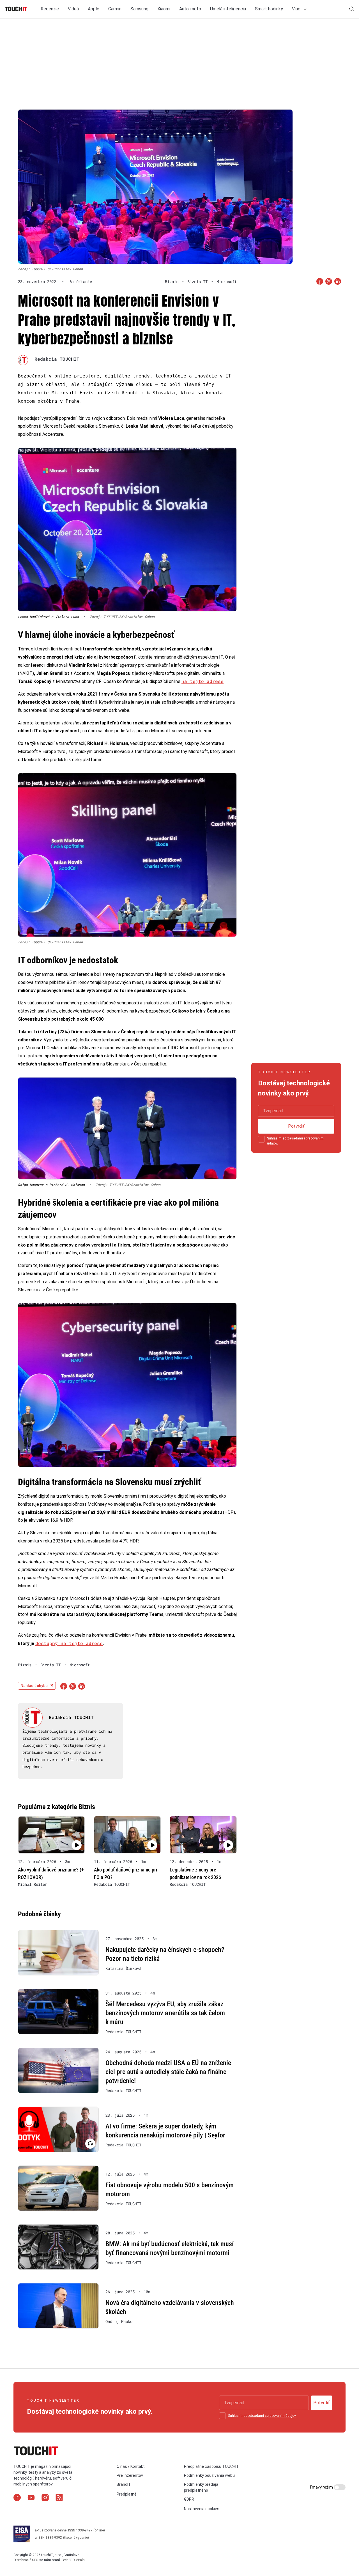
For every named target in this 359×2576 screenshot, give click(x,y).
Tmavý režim (322, 2487)
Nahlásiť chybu (34, 1686)
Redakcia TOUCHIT (57, 359)
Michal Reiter (33, 1884)
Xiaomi (164, 9)
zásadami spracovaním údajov (272, 2416)
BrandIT (124, 2484)
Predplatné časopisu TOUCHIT (211, 2466)
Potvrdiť (296, 1126)
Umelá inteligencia (228, 9)
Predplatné (127, 2494)
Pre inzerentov (130, 2475)
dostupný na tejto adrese (69, 1643)
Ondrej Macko (119, 2322)
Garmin (115, 9)
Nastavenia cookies (202, 2509)
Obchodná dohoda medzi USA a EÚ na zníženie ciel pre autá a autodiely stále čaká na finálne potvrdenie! (168, 2072)
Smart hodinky (269, 9)
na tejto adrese (202, 681)
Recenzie (50, 9)
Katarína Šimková (123, 1968)
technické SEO (28, 2560)
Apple (94, 9)
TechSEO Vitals (73, 2560)
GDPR (189, 2499)
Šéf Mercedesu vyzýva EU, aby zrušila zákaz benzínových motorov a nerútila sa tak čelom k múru (165, 2013)
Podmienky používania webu (209, 2475)
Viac (297, 9)
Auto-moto (190, 9)
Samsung (139, 9)
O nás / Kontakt (131, 2466)
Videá (73, 9)
